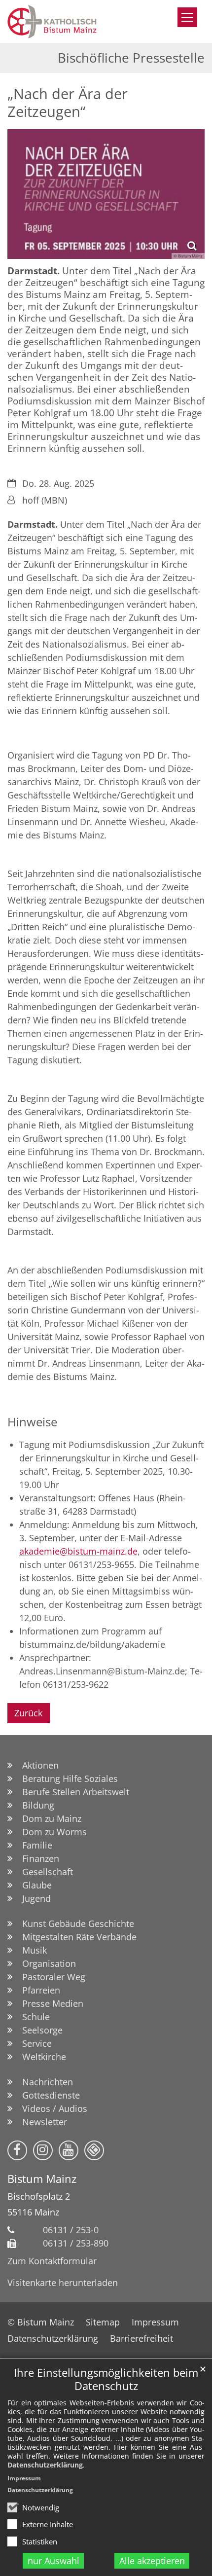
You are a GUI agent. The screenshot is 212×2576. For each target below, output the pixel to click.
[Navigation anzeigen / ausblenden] (187, 17)
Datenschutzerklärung (45, 2465)
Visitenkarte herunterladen (63, 2283)
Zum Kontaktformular (52, 2261)
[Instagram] (43, 2150)
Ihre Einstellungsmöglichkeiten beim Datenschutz (106, 2379)
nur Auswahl (53, 2561)
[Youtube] (69, 2150)
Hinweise (32, 1422)
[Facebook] (17, 2150)
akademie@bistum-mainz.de (78, 1551)
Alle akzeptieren (152, 2561)
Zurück (28, 1713)
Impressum (24, 2478)
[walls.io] (94, 2150)
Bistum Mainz (42, 2179)
